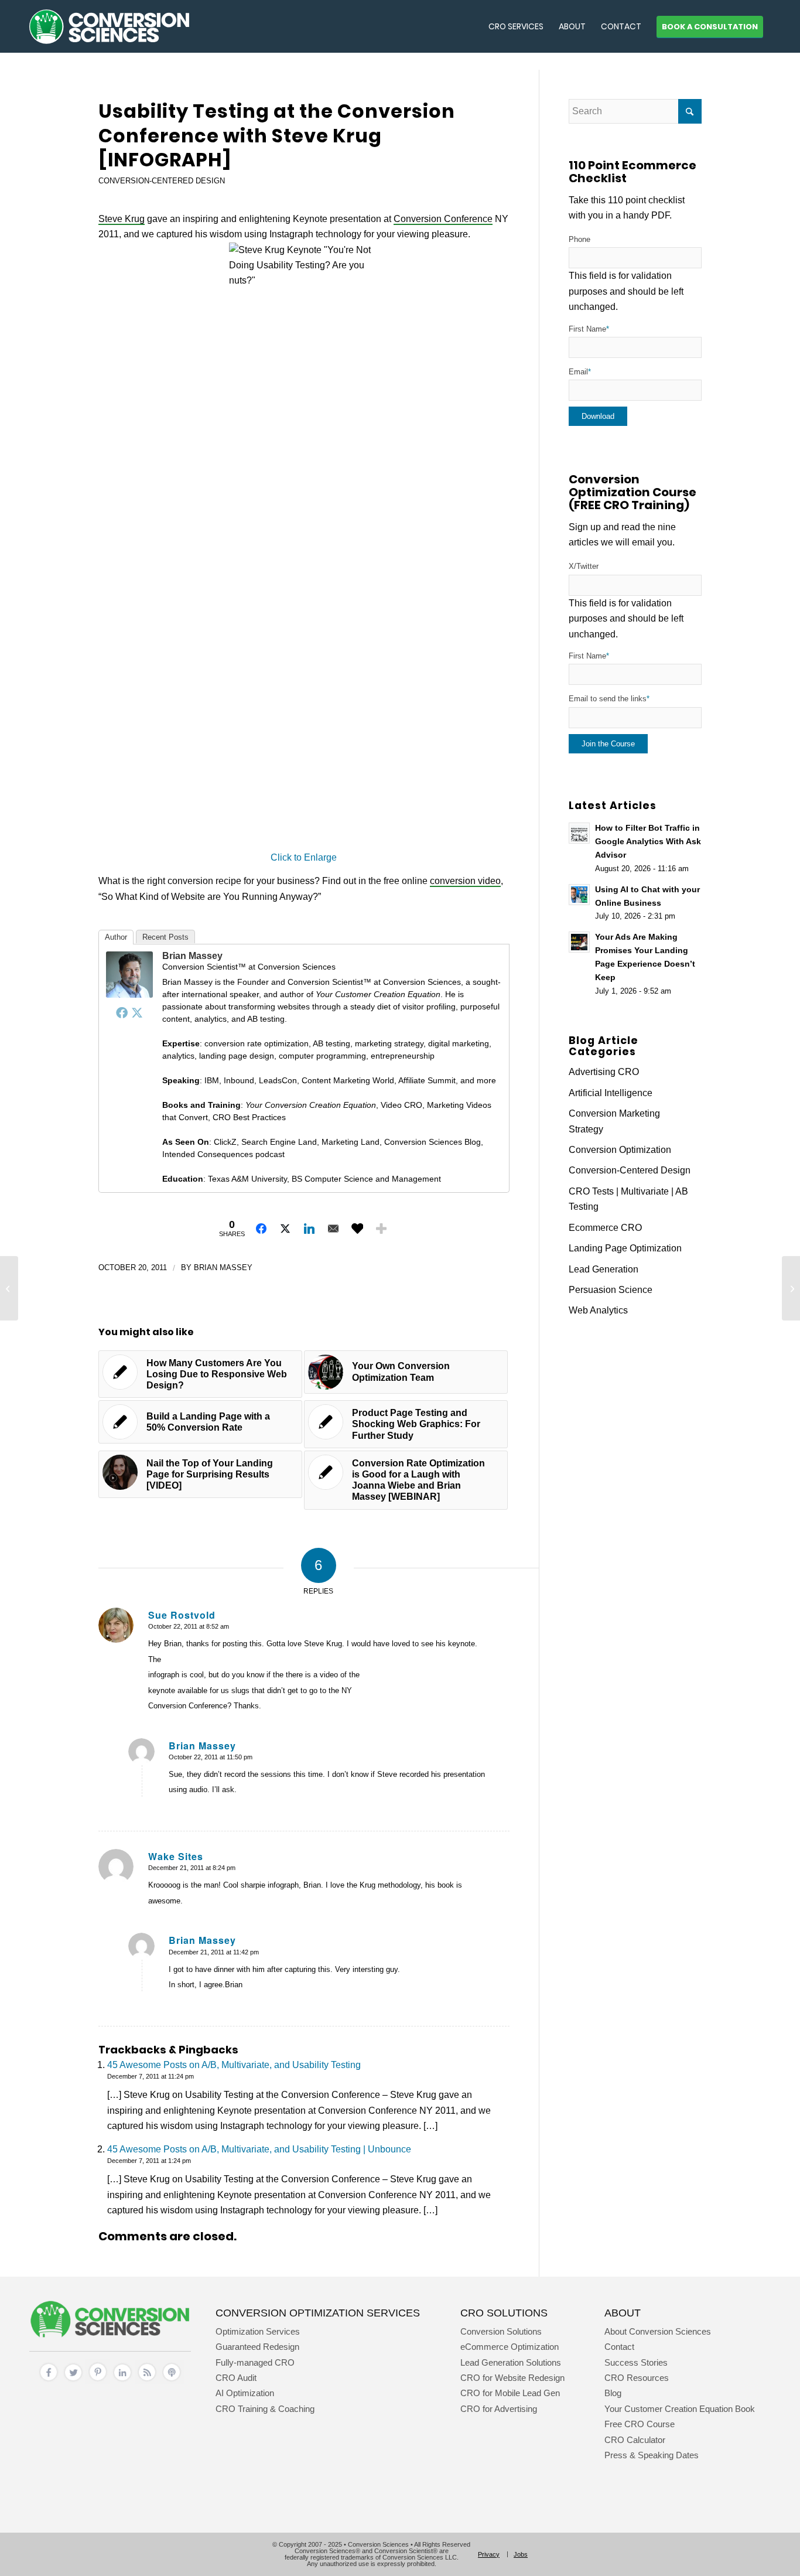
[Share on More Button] (381, 1229)
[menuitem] (516, 26)
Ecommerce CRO (605, 1228)
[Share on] (357, 1229)
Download (598, 416)
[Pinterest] (98, 2381)
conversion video (465, 881)
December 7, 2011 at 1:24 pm (149, 2161)
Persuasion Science (611, 1290)
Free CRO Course (640, 2424)
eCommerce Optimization (510, 2347)
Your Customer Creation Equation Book (680, 2409)
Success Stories (636, 2362)
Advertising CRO (604, 1072)
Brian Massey (192, 956)
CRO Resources (637, 2378)
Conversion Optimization (620, 1150)
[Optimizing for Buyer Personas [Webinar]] (9, 1288)
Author (116, 937)
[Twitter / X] (73, 2381)
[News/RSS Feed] (147, 2381)
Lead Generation (604, 1269)
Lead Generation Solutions (511, 2362)
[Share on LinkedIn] (309, 1229)
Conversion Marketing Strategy (614, 1121)
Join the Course (608, 744)
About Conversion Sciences (658, 2331)
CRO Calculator (635, 2440)
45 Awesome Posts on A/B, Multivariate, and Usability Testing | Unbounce (259, 2149)
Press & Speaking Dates (652, 2455)
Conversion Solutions (501, 2331)
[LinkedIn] (122, 2381)
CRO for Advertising (499, 2409)
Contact (619, 2347)
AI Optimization (245, 2393)
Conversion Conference (443, 219)
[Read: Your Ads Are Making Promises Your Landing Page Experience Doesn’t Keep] (579, 942)
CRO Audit (236, 2378)
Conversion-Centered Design (162, 181)
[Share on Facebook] (261, 1229)
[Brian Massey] (129, 994)
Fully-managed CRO (255, 2362)
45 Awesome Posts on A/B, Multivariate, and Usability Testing (234, 2065)
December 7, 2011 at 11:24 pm (151, 2076)
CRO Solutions (504, 2313)
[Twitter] (137, 1012)
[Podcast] (172, 2381)
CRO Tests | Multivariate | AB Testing (628, 1199)
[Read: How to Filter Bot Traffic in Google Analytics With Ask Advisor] (579, 833)
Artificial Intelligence (611, 1093)
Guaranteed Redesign (257, 2347)
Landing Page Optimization (625, 1248)
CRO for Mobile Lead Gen (510, 2393)
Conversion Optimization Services (318, 2313)
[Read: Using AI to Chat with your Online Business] (579, 895)
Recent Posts (165, 937)
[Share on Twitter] (285, 1229)
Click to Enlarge (304, 857)
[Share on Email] (333, 1229)
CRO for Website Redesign (512, 2378)
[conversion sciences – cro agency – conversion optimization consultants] (109, 26)
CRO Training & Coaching (265, 2409)
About (623, 2313)
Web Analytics (598, 1310)
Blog (613, 2393)
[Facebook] (122, 1012)
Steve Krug (122, 219)
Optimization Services (258, 2331)
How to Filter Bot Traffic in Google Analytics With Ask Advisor (648, 842)
